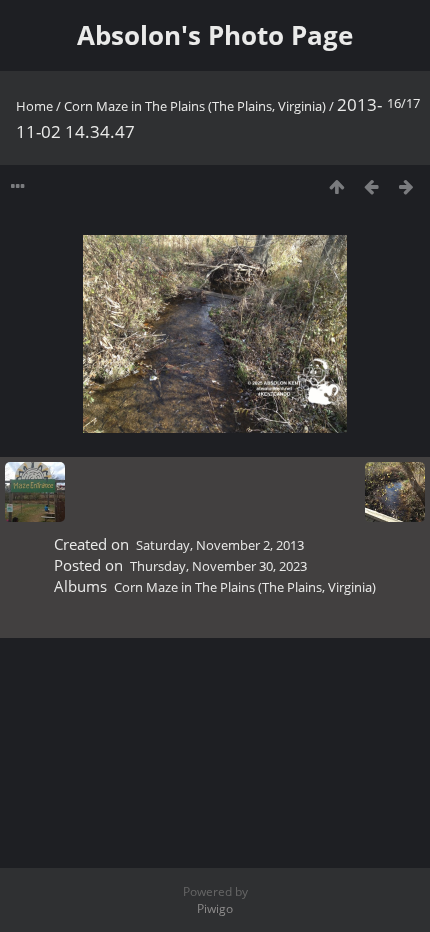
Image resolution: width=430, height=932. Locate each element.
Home (34, 106)
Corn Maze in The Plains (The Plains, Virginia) (195, 106)
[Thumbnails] (336, 186)
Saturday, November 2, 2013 (220, 545)
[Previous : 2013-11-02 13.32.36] (371, 186)
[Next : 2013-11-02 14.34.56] (406, 186)
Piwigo (215, 908)
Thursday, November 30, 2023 (218, 566)
